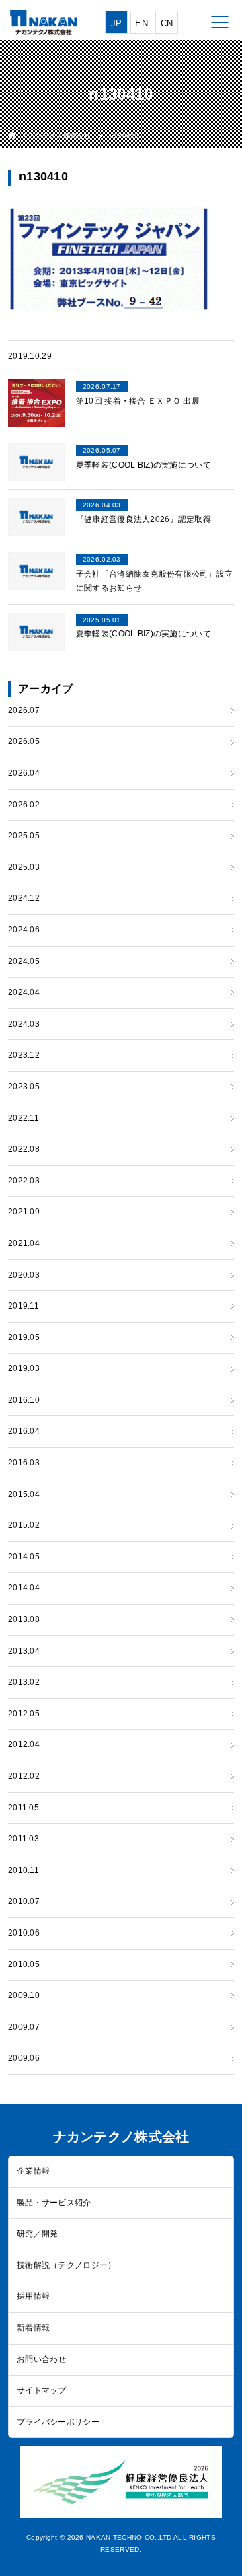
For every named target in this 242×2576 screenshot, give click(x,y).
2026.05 (24, 741)
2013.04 (24, 1651)
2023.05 (24, 1087)
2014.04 (24, 1588)
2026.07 (24, 710)
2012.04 (24, 1744)
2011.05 (24, 1808)
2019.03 (24, 1368)
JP (117, 23)
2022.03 (24, 1181)
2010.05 (24, 1964)
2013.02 (24, 1682)
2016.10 (24, 1400)
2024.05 (24, 961)
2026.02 (24, 805)
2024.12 (24, 898)
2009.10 (24, 1995)
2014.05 (24, 1557)
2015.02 (24, 1525)
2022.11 (24, 1118)
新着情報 (33, 2328)
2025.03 (24, 867)
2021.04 (24, 1243)
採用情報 (33, 2296)
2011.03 (24, 1839)
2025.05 (24, 836)
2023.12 (24, 1055)
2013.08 (24, 1619)
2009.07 (24, 2027)
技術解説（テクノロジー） (66, 2265)
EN (142, 23)
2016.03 (24, 1463)
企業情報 (33, 2171)
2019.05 (24, 1337)
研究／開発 (37, 2234)
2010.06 (24, 1933)
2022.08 (24, 1149)
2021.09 (24, 1212)
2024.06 (24, 930)
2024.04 (24, 992)
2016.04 (24, 1431)
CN (167, 23)
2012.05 (24, 1714)
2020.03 (24, 1275)
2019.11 (24, 1306)
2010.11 (24, 1870)
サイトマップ (42, 2390)
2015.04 (24, 1494)
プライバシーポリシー (58, 2422)
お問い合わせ (42, 2359)
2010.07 (24, 1901)
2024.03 (24, 1024)
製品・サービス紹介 (54, 2203)
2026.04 (24, 773)
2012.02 (24, 1776)
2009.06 (24, 2058)
